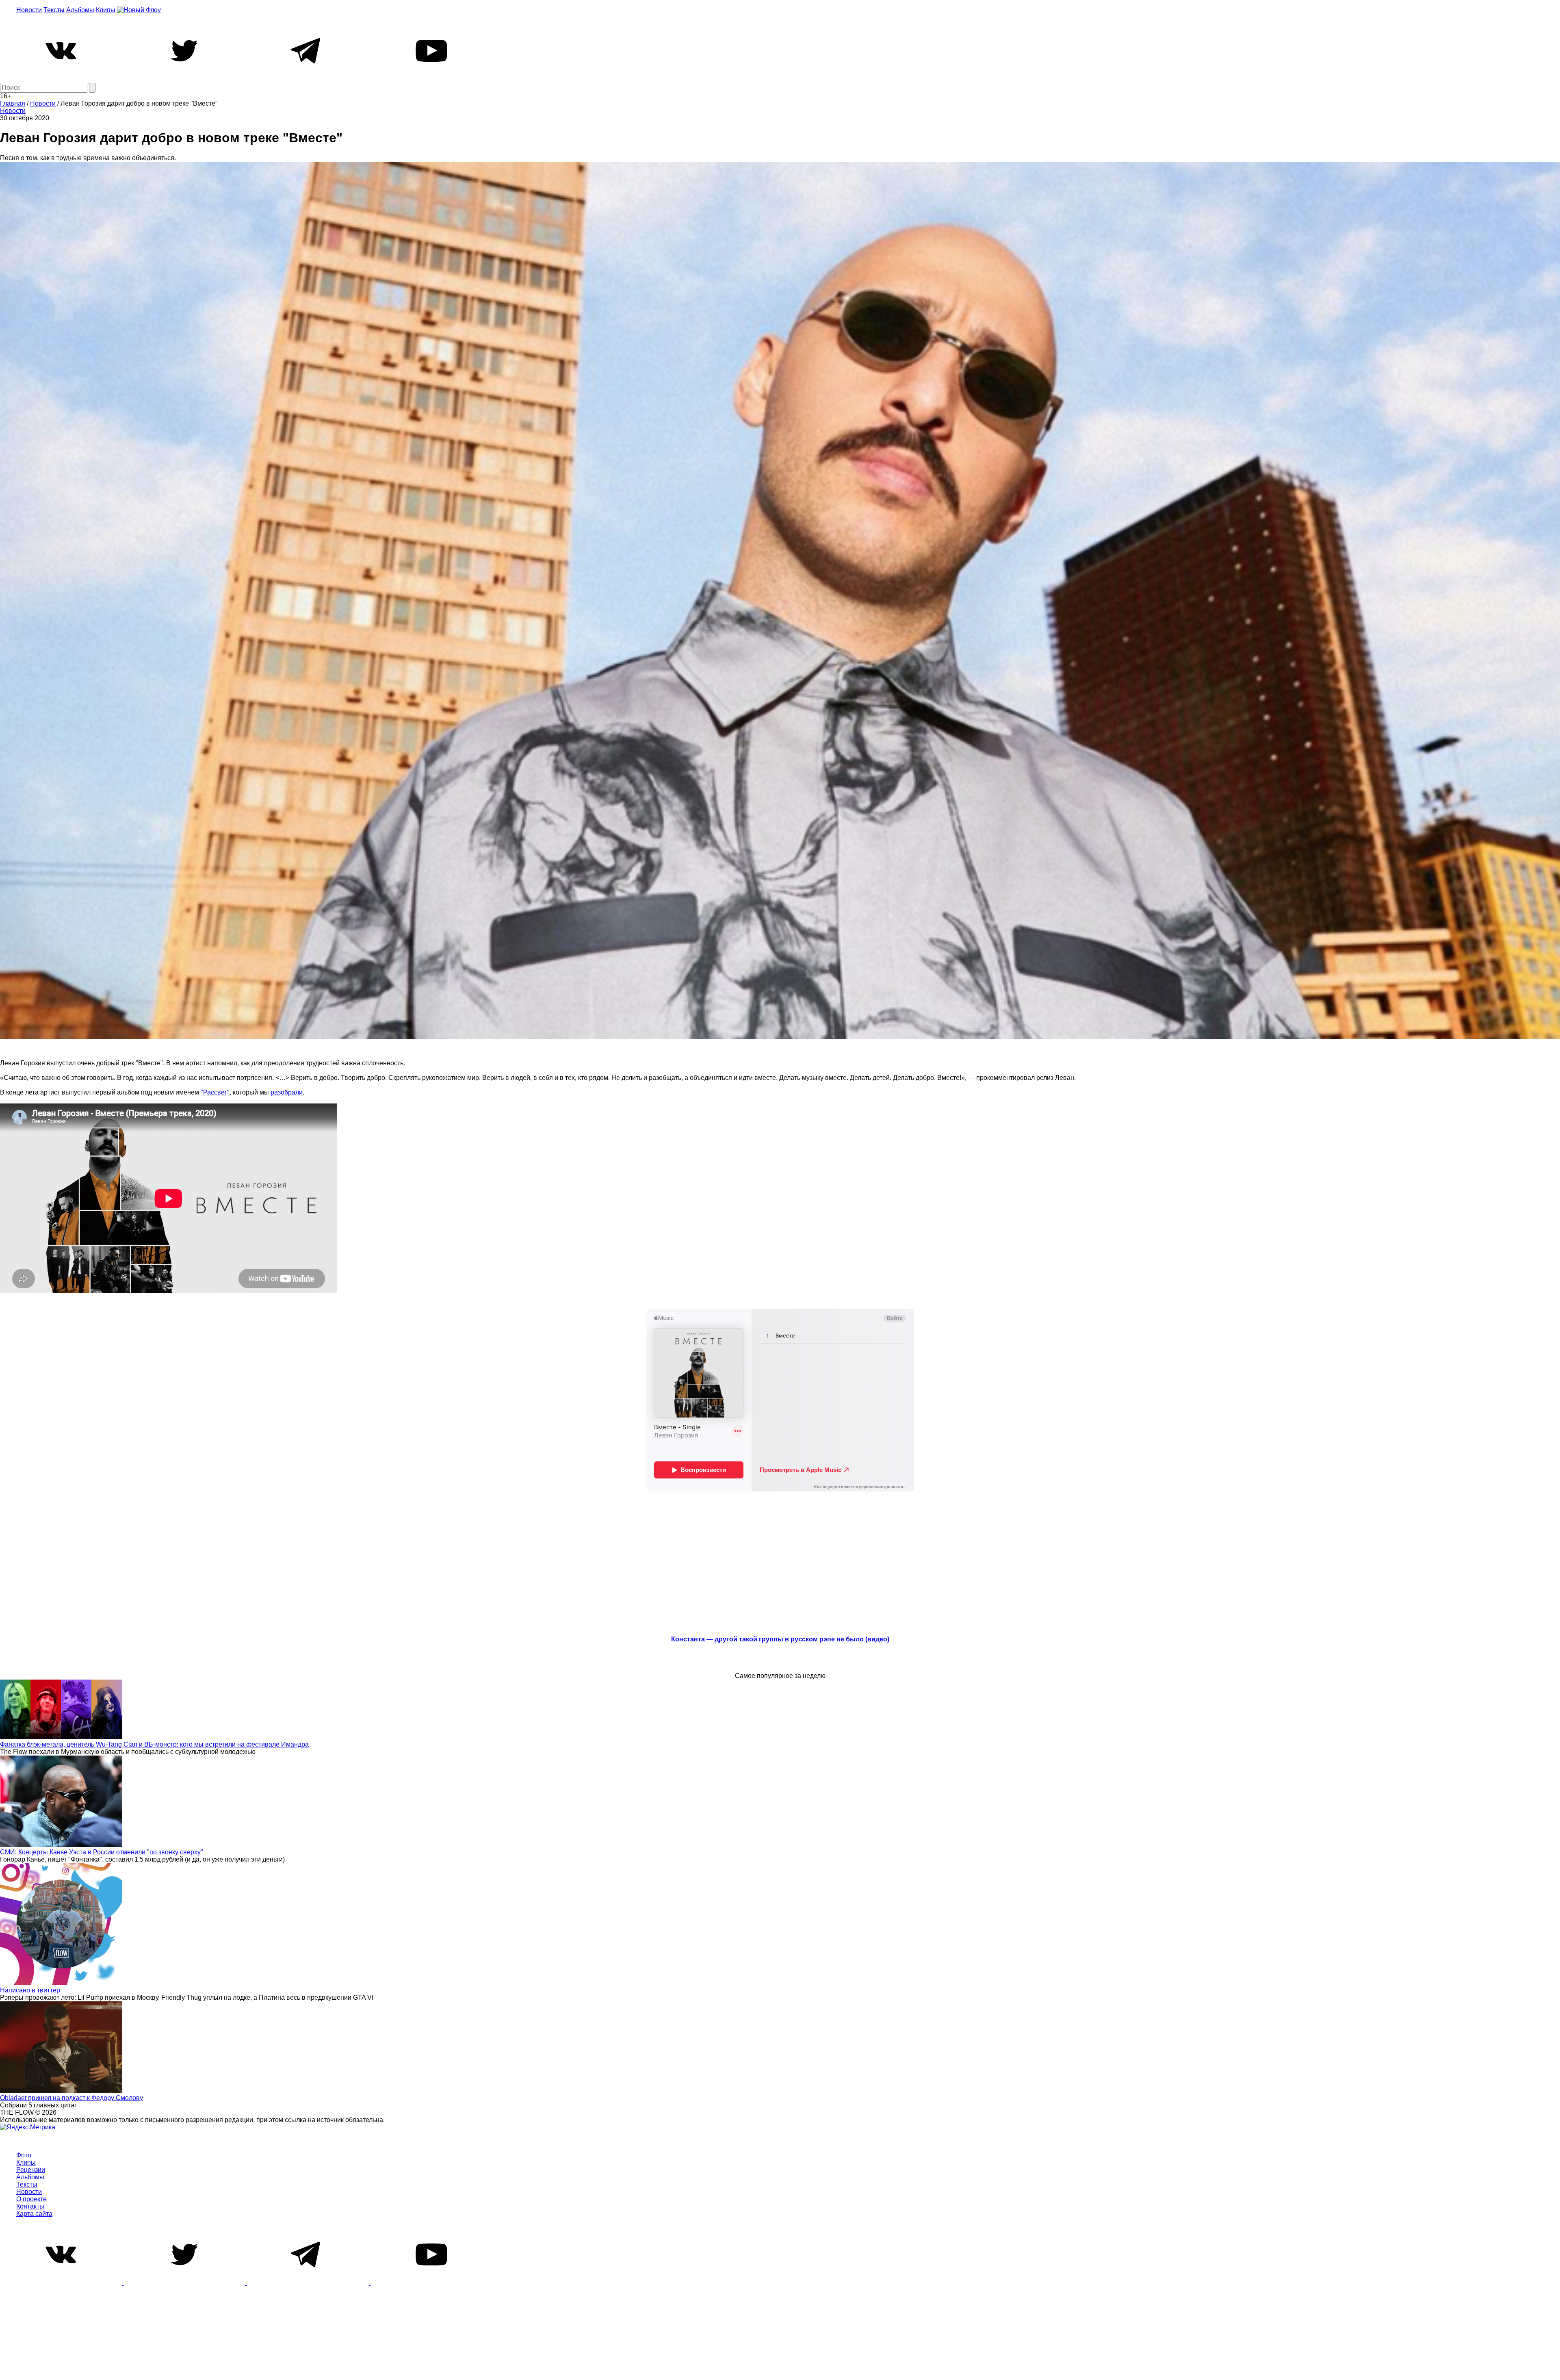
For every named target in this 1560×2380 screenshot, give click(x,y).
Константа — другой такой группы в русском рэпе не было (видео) (780, 1639)
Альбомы (80, 10)
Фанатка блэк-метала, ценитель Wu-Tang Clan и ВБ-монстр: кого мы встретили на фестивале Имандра (154, 1744)
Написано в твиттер (30, 1990)
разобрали (287, 1092)
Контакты (30, 2206)
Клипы (106, 10)
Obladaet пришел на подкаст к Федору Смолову (71, 2098)
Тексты (54, 10)
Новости (29, 10)
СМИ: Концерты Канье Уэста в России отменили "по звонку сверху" (102, 1852)
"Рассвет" (215, 1092)
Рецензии (31, 2170)
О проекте (31, 2199)
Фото (24, 2155)
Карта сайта (34, 2214)
